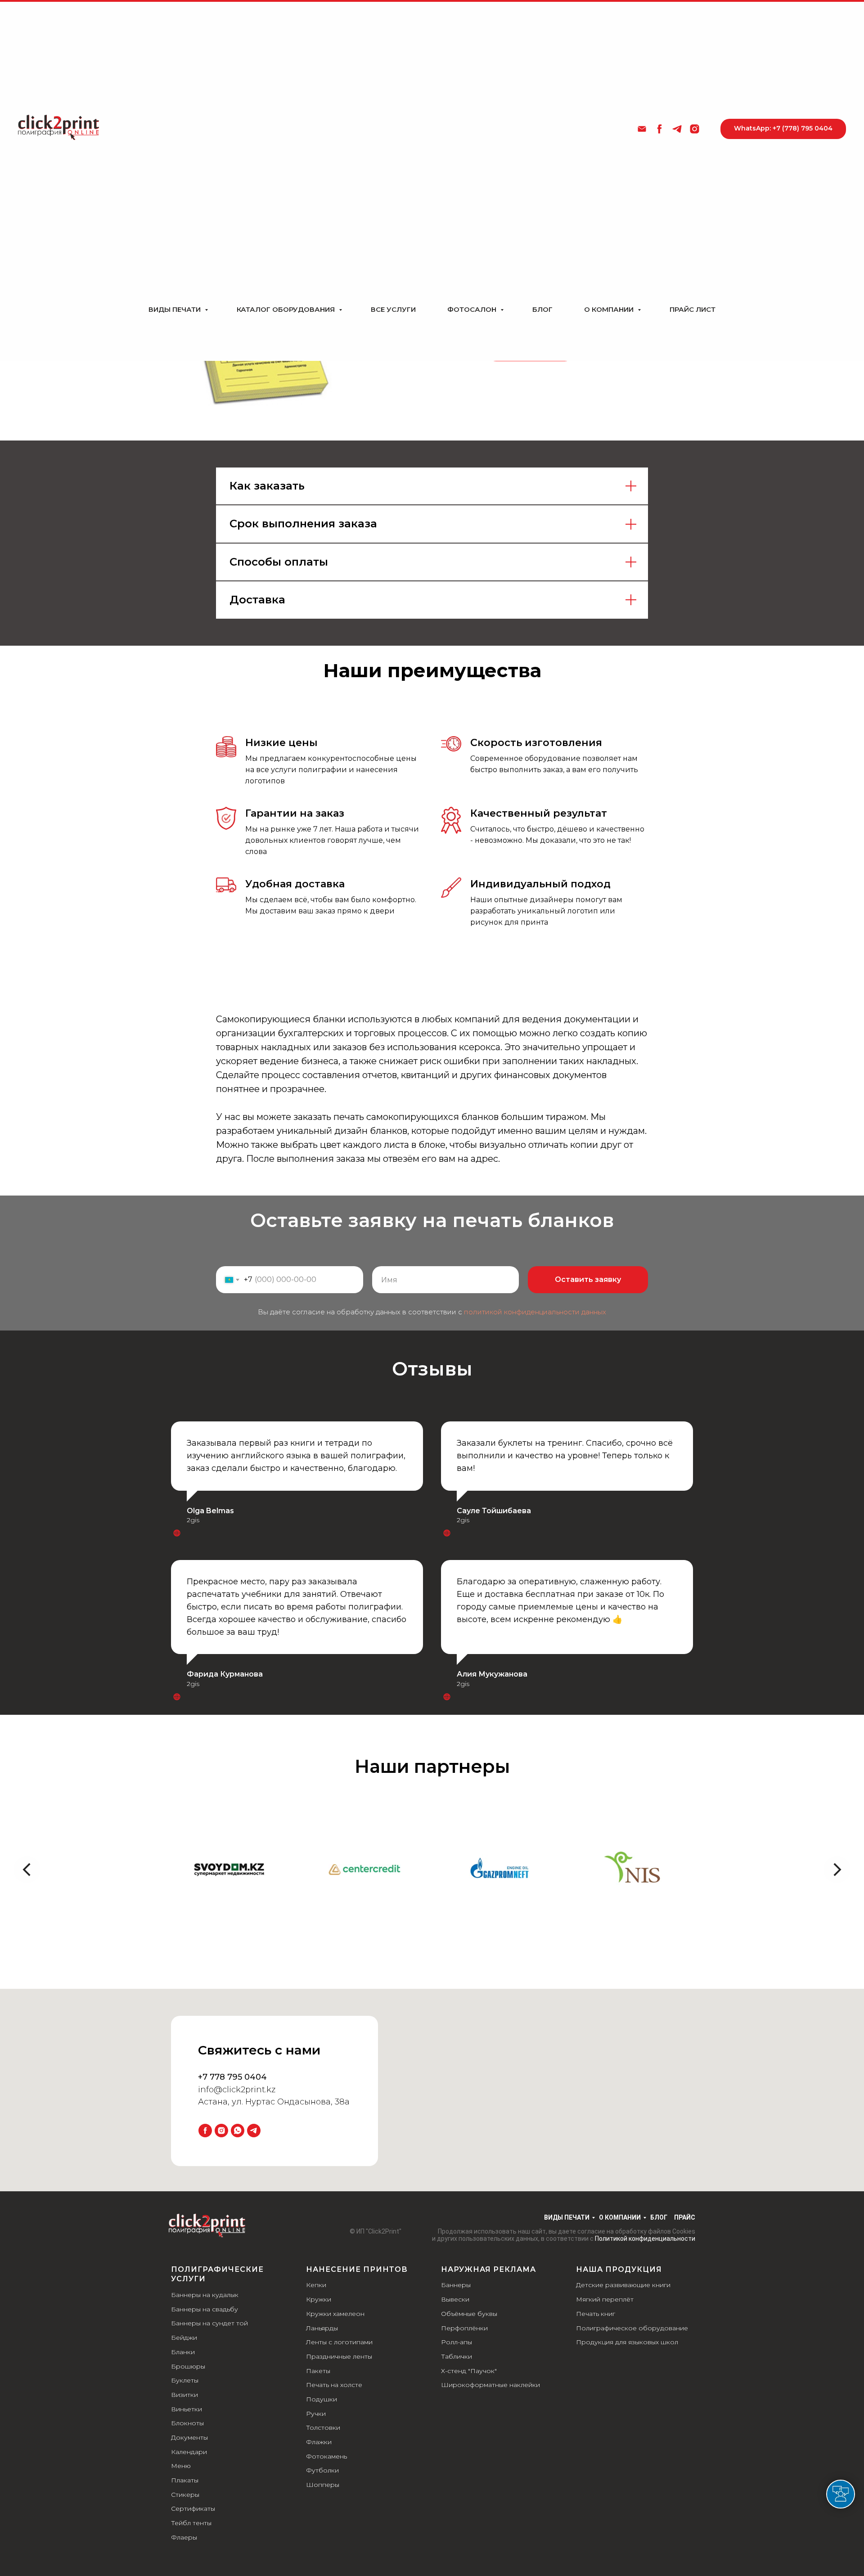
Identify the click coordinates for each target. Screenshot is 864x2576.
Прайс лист (693, 309)
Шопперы (323, 2485)
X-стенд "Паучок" (469, 2371)
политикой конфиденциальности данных (535, 1312)
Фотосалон (473, 309)
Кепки (316, 2285)
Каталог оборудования (287, 309)
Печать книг (596, 2314)
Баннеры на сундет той (209, 2323)
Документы (189, 2437)
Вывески (455, 2299)
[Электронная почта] (642, 129)
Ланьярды (322, 2328)
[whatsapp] (238, 2131)
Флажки (319, 2442)
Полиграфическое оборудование (632, 2328)
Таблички (457, 2356)
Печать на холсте (334, 2385)
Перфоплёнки (464, 2328)
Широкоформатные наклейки (490, 2385)
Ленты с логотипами (339, 2342)
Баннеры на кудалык (205, 2295)
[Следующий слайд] (837, 1870)
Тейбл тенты (191, 2523)
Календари (189, 2452)
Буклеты (185, 2380)
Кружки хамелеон (335, 2314)
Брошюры (188, 2366)
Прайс (685, 2217)
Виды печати (175, 309)
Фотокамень (326, 2456)
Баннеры (456, 2285)
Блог (542, 309)
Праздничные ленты (339, 2356)
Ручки (316, 2414)
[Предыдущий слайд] (27, 1870)
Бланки (183, 2352)
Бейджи (184, 2338)
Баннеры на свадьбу (205, 2309)
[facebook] (659, 129)
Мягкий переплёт (605, 2299)
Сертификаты (193, 2509)
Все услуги (393, 309)
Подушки (322, 2399)
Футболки (322, 2470)
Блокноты (187, 2423)
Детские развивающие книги (623, 2285)
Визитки (184, 2395)
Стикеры (185, 2495)
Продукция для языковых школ (627, 2342)
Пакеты (318, 2371)
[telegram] (677, 129)
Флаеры (184, 2537)
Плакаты (185, 2480)
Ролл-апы (457, 2342)
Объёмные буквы (469, 2314)
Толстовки (323, 2428)
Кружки (319, 2299)
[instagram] (695, 129)
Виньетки (187, 2409)
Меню (181, 2466)
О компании (610, 309)
